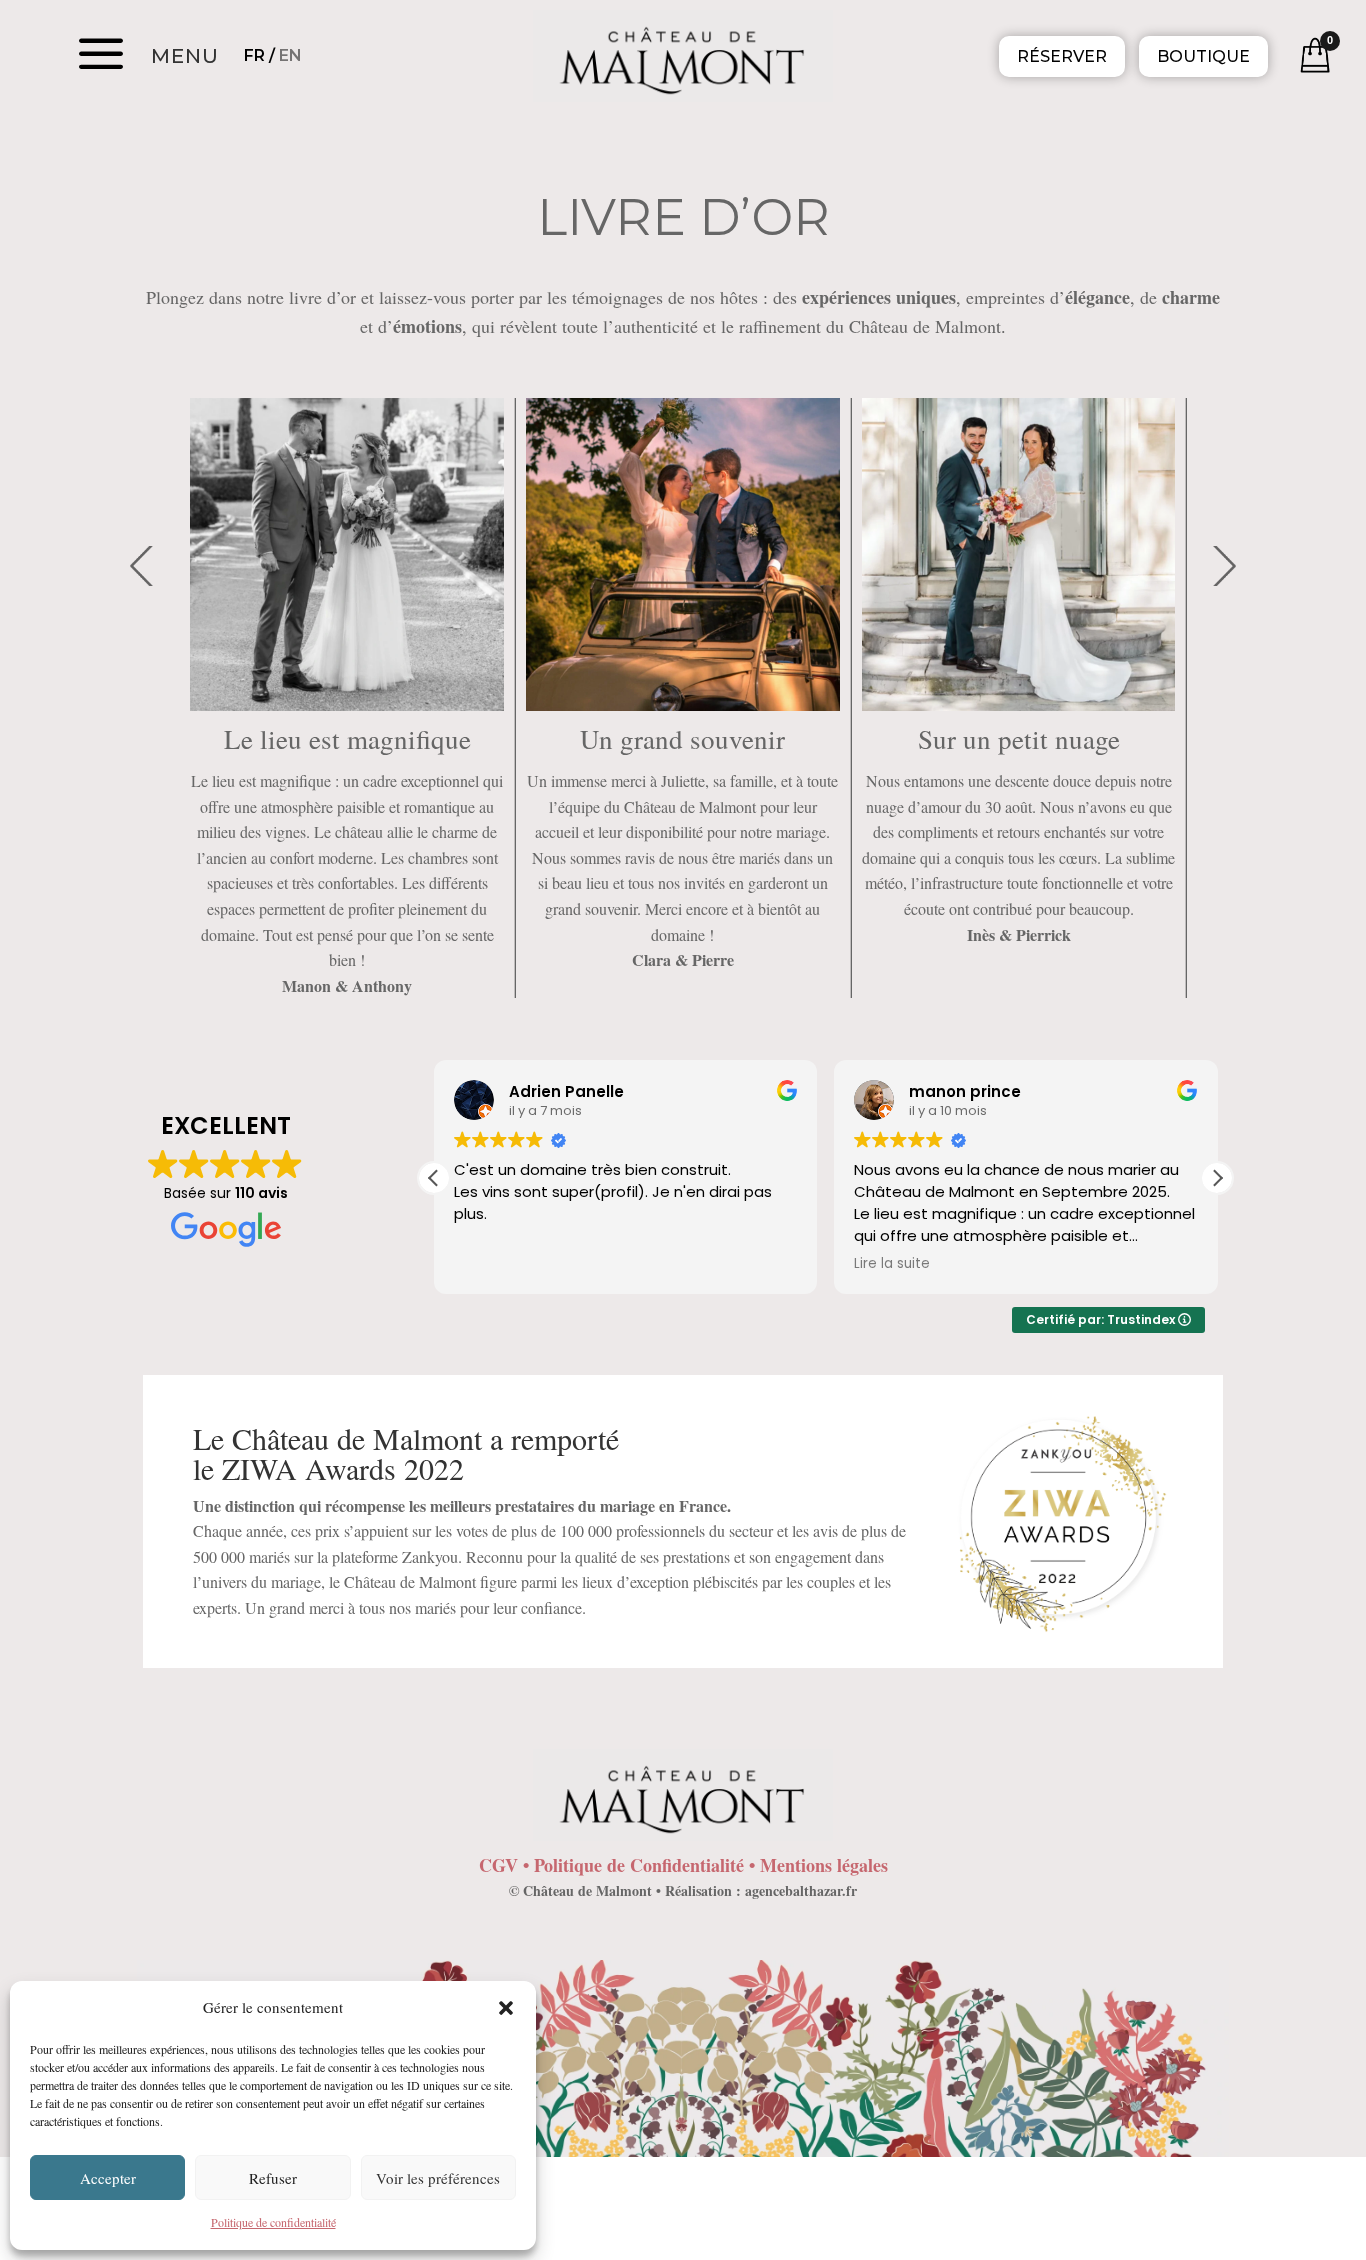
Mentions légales (824, 1865)
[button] (506, 2008)
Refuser (273, 2178)
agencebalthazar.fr (801, 1890)
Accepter (108, 2178)
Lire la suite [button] (892, 1264)
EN (290, 55)
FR (254, 55)
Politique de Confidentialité (639, 1865)
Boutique (1203, 56)
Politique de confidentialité (273, 2222)
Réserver (1062, 56)
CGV (498, 1865)
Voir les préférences (438, 2178)
